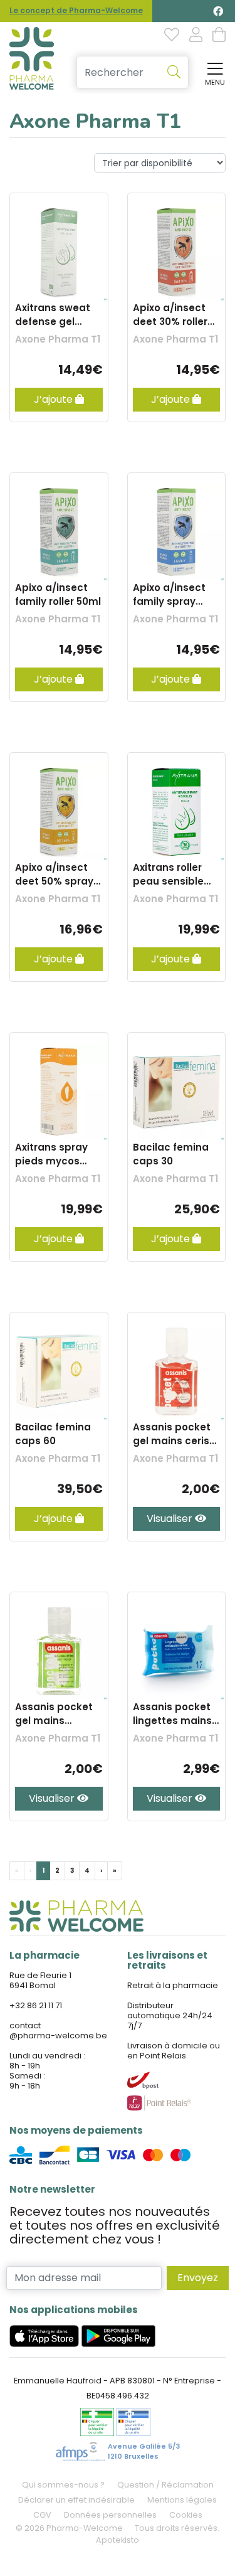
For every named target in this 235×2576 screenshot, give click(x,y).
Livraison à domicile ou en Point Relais (174, 2051)
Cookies (186, 2515)
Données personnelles (110, 2515)
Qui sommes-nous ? (63, 2485)
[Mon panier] (219, 36)
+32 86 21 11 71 (36, 2005)
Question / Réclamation (165, 2485)
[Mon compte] (196, 36)
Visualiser (171, 1519)
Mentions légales (182, 2500)
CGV (42, 2515)
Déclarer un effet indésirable (76, 2500)
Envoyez (198, 2278)
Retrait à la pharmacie (173, 1985)
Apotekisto (118, 2540)
